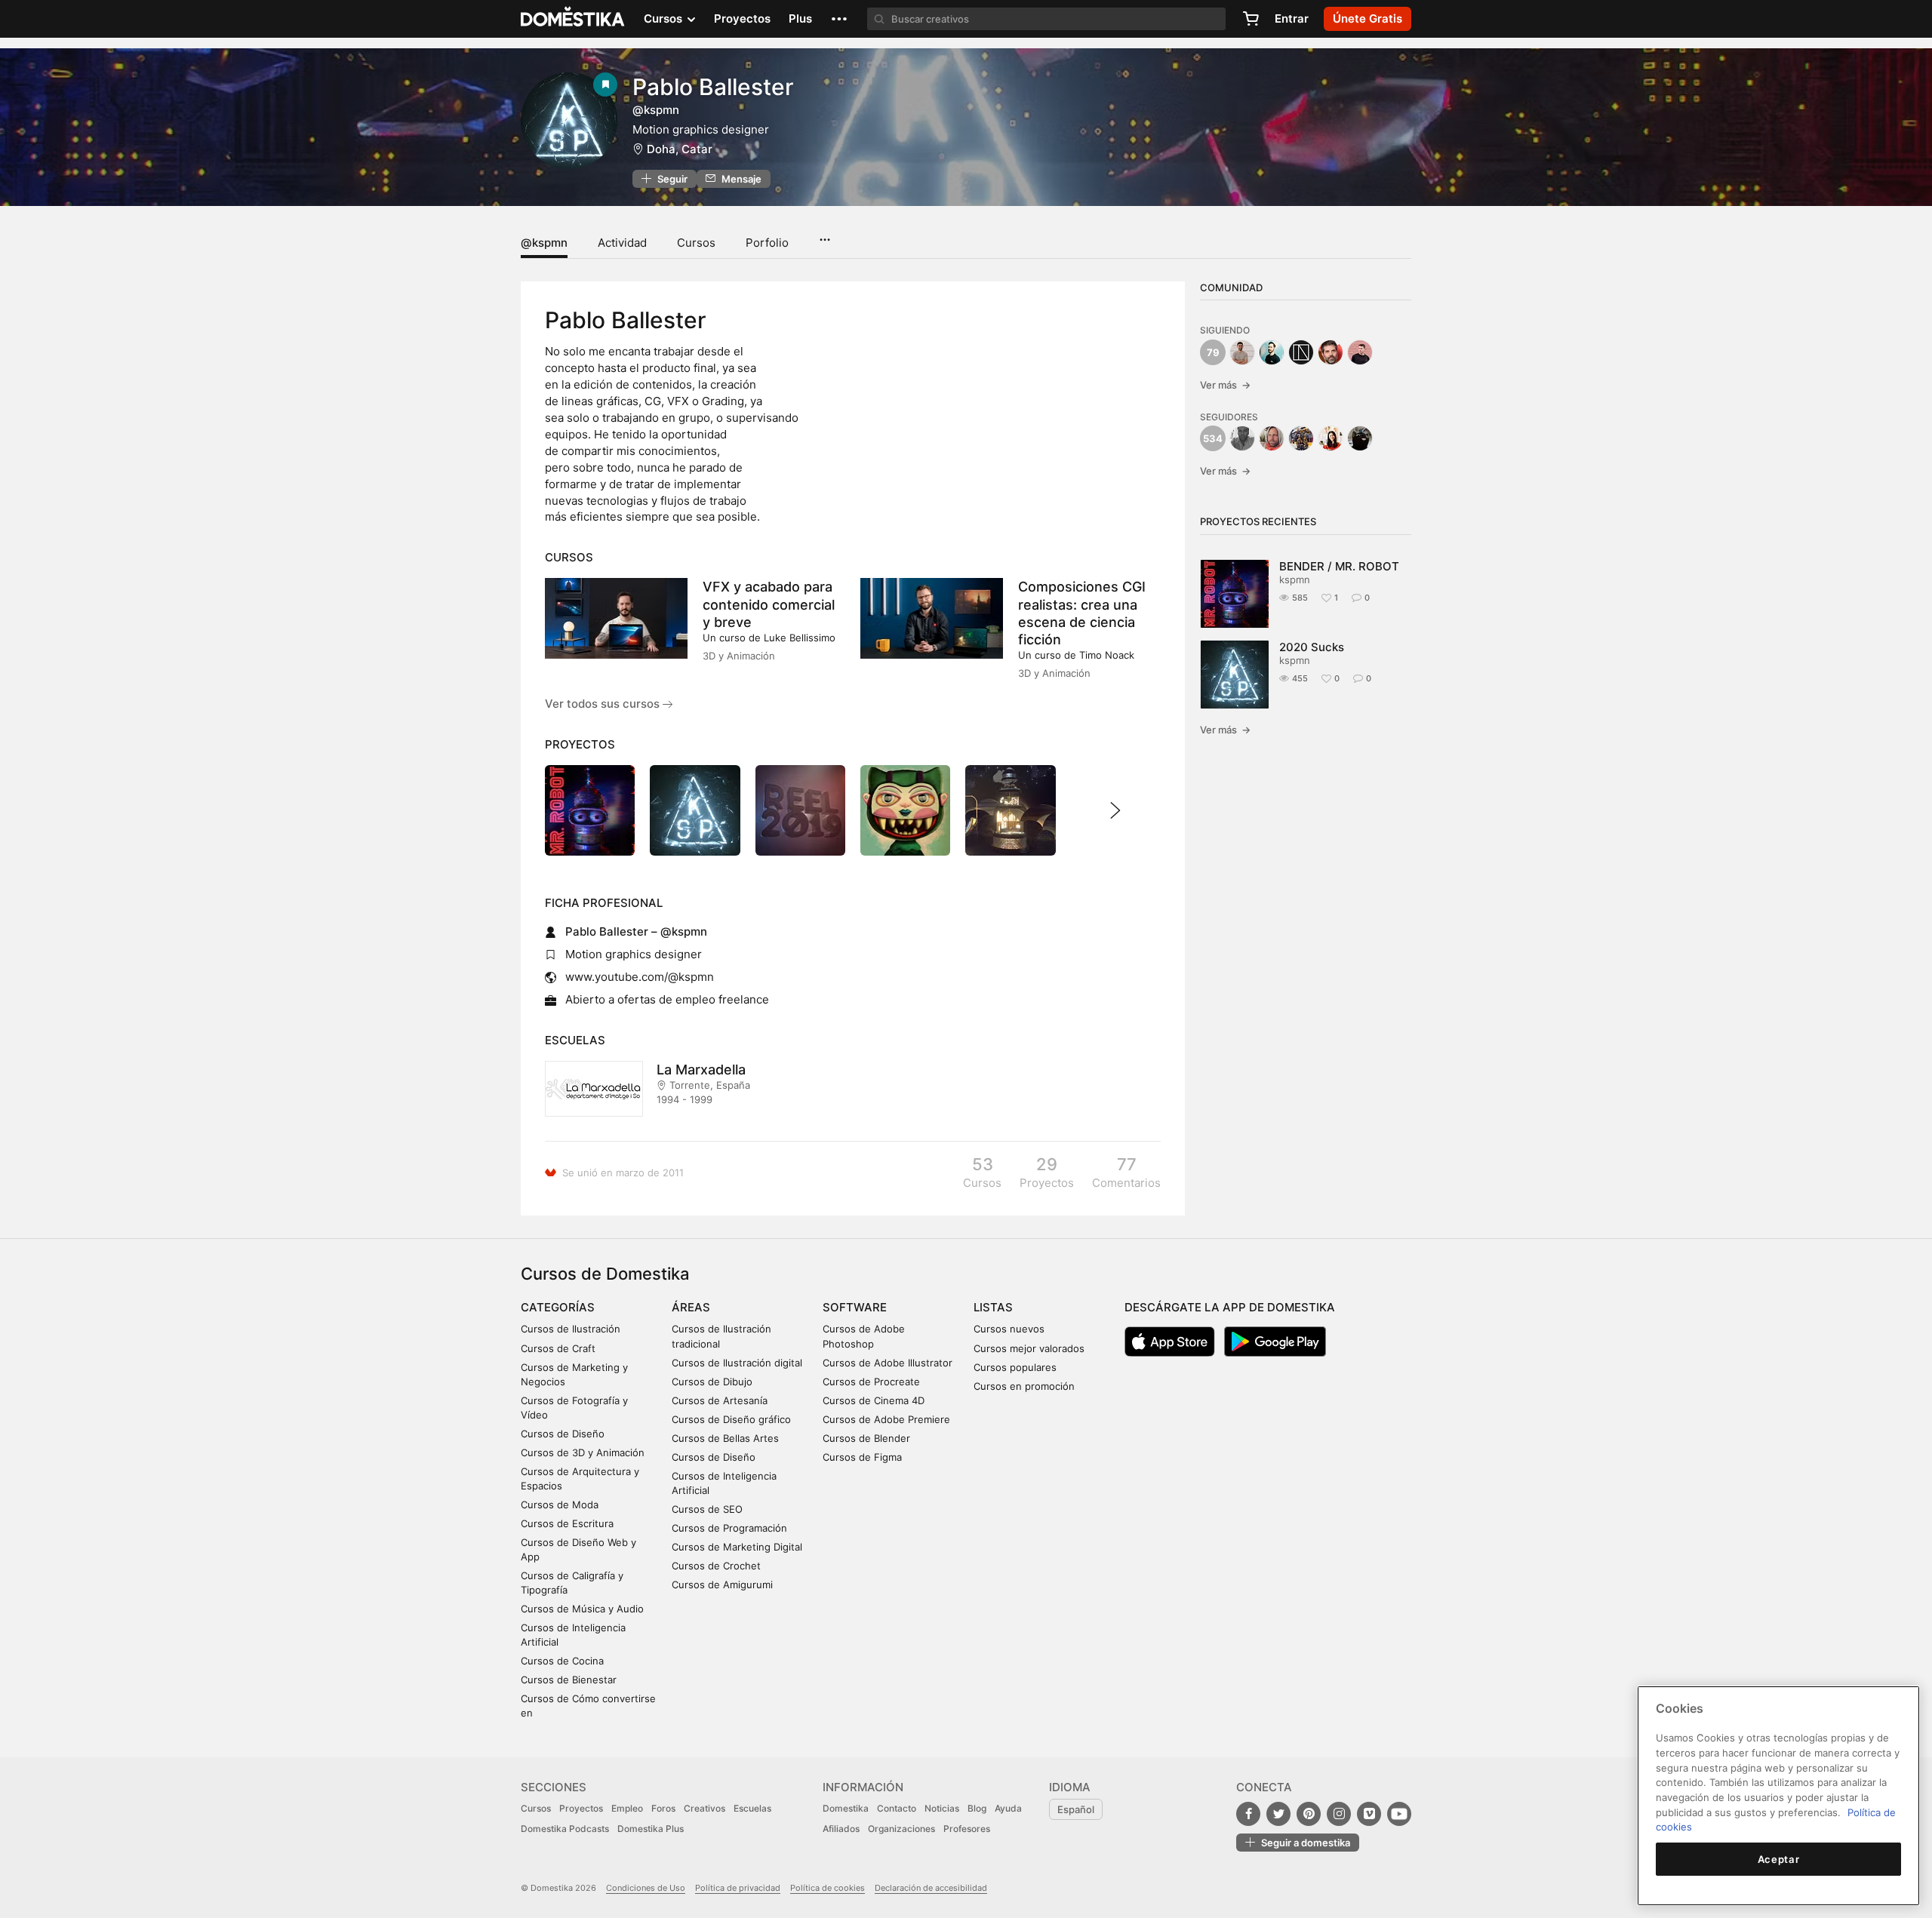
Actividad (622, 243)
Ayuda (1008, 1808)
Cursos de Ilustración (571, 1329)
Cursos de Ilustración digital (737, 1363)
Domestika (846, 1808)
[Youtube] (1399, 1814)
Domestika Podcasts (565, 1829)
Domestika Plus (651, 1829)
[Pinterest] (1309, 1814)
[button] (839, 19)
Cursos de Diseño (563, 1434)
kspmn (1295, 579)
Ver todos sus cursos (604, 704)
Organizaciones (901, 1829)
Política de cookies (828, 1888)
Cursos (696, 243)
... (824, 235)
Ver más (1225, 385)
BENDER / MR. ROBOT (1339, 566)
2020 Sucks (1312, 647)
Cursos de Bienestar (569, 1680)
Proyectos (742, 18)
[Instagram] (1339, 1814)
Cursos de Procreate (871, 1382)
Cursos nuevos (1009, 1329)
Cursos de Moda (560, 1505)
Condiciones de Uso (646, 1888)
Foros (663, 1808)
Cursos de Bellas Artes (725, 1438)
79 (1213, 352)
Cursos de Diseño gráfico (731, 1419)
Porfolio (767, 243)
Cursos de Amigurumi (722, 1585)
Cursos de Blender (866, 1438)
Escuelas (752, 1808)
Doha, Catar (680, 149)
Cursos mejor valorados (1029, 1348)
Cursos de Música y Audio (582, 1609)
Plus (800, 18)
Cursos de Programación (729, 1528)
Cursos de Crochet (716, 1566)
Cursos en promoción (1024, 1386)
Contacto (897, 1808)
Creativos (705, 1808)
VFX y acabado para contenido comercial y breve (769, 604)
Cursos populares (1015, 1367)
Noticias (942, 1808)
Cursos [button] (665, 18)
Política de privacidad (738, 1888)
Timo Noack (1107, 655)
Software (855, 1307)
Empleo (627, 1808)
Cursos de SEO (707, 1509)
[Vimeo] (1369, 1814)
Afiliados (841, 1829)
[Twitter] (1278, 1814)
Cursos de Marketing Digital (737, 1547)
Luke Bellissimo (800, 638)
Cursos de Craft (558, 1348)
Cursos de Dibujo (712, 1382)
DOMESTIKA (573, 19)
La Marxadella (701, 1070)
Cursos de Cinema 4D (874, 1400)
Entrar (1292, 18)
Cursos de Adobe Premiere (886, 1419)
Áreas (691, 1307)
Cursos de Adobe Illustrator (888, 1363)
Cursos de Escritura (567, 1523)
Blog (977, 1808)
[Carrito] (1251, 19)
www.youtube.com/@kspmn (640, 977)
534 (1213, 438)
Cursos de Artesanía (720, 1400)
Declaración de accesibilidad (931, 1888)
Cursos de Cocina (562, 1661)
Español (1076, 1809)
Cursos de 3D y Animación (583, 1452)
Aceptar (1779, 1859)
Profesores (967, 1829)
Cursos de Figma (862, 1457)
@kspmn (544, 243)
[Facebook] (1248, 1814)
